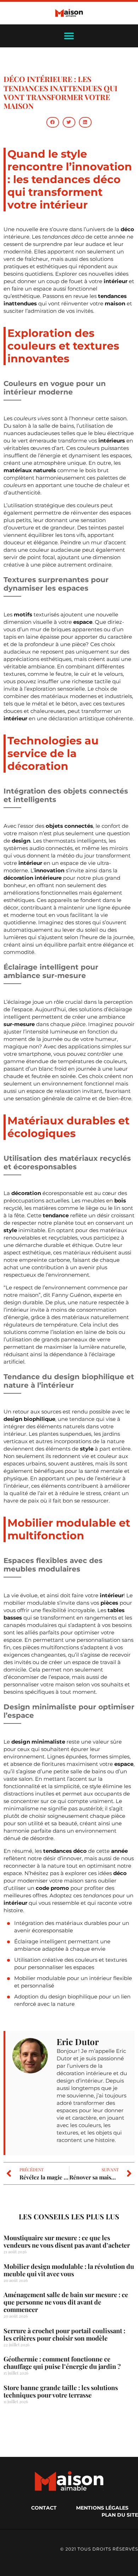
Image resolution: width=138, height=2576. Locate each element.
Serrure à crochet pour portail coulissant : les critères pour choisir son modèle (64, 2334)
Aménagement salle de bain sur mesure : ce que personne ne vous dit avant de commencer (66, 2302)
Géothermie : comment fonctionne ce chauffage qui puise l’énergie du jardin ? (62, 2363)
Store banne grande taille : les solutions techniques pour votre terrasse (61, 2391)
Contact (44, 2508)
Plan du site (120, 2515)
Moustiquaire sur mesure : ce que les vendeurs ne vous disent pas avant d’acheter (67, 2241)
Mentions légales (102, 2508)
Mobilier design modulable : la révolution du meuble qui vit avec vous (69, 2270)
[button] (53, 122)
